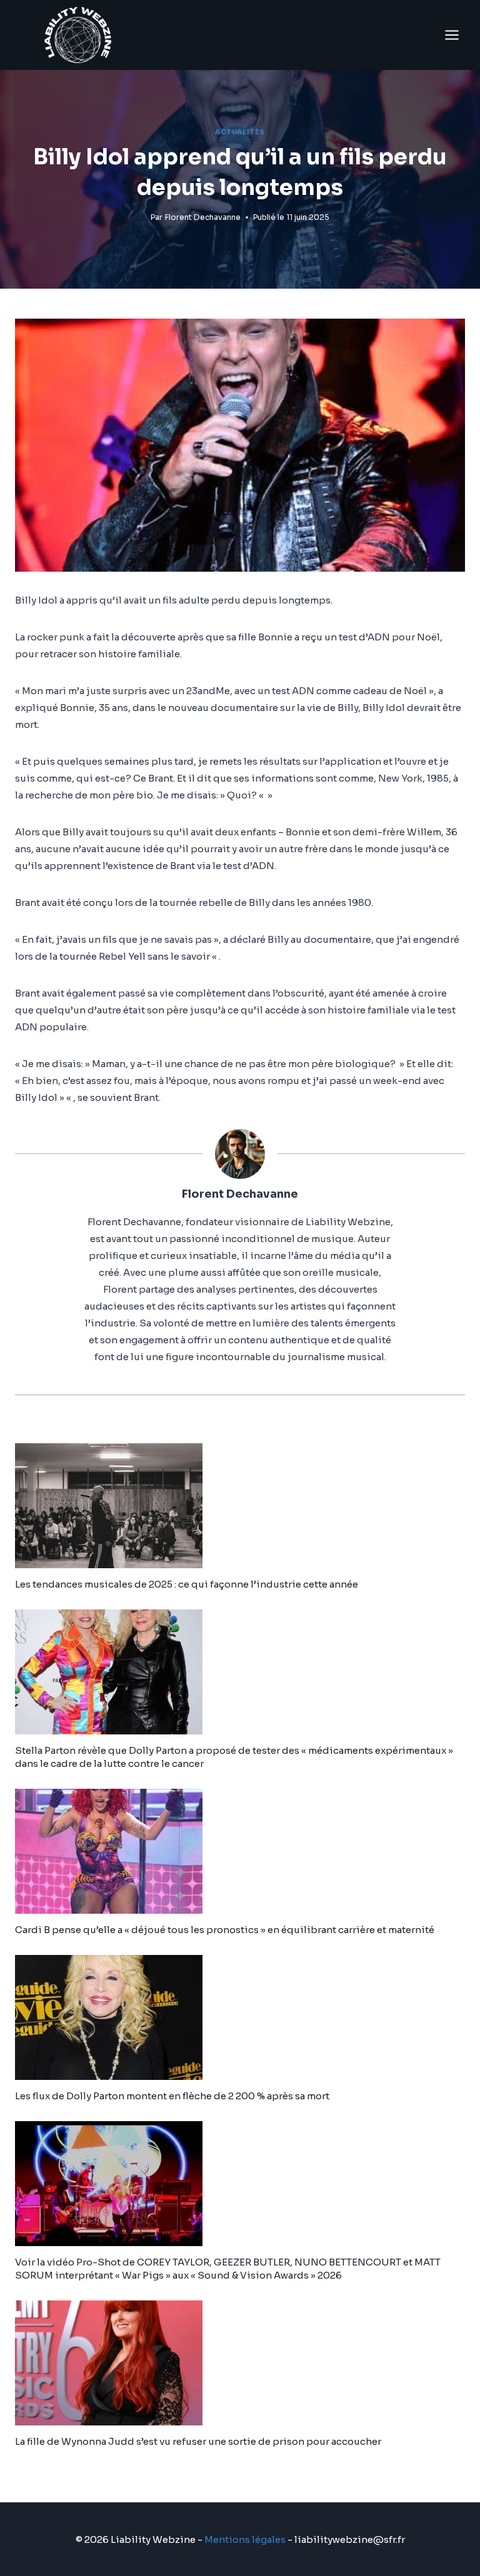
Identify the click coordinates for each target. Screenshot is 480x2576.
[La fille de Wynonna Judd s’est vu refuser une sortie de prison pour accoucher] (240, 2363)
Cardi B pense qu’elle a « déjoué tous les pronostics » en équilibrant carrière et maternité (225, 1930)
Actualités (240, 132)
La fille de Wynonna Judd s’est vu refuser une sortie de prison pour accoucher (198, 2441)
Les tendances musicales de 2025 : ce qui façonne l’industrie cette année (187, 1584)
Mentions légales (245, 2539)
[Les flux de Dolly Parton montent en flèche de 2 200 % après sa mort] (240, 2017)
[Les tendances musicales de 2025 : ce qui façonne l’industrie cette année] (240, 1506)
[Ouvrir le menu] (452, 35)
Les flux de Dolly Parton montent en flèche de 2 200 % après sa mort (172, 2096)
